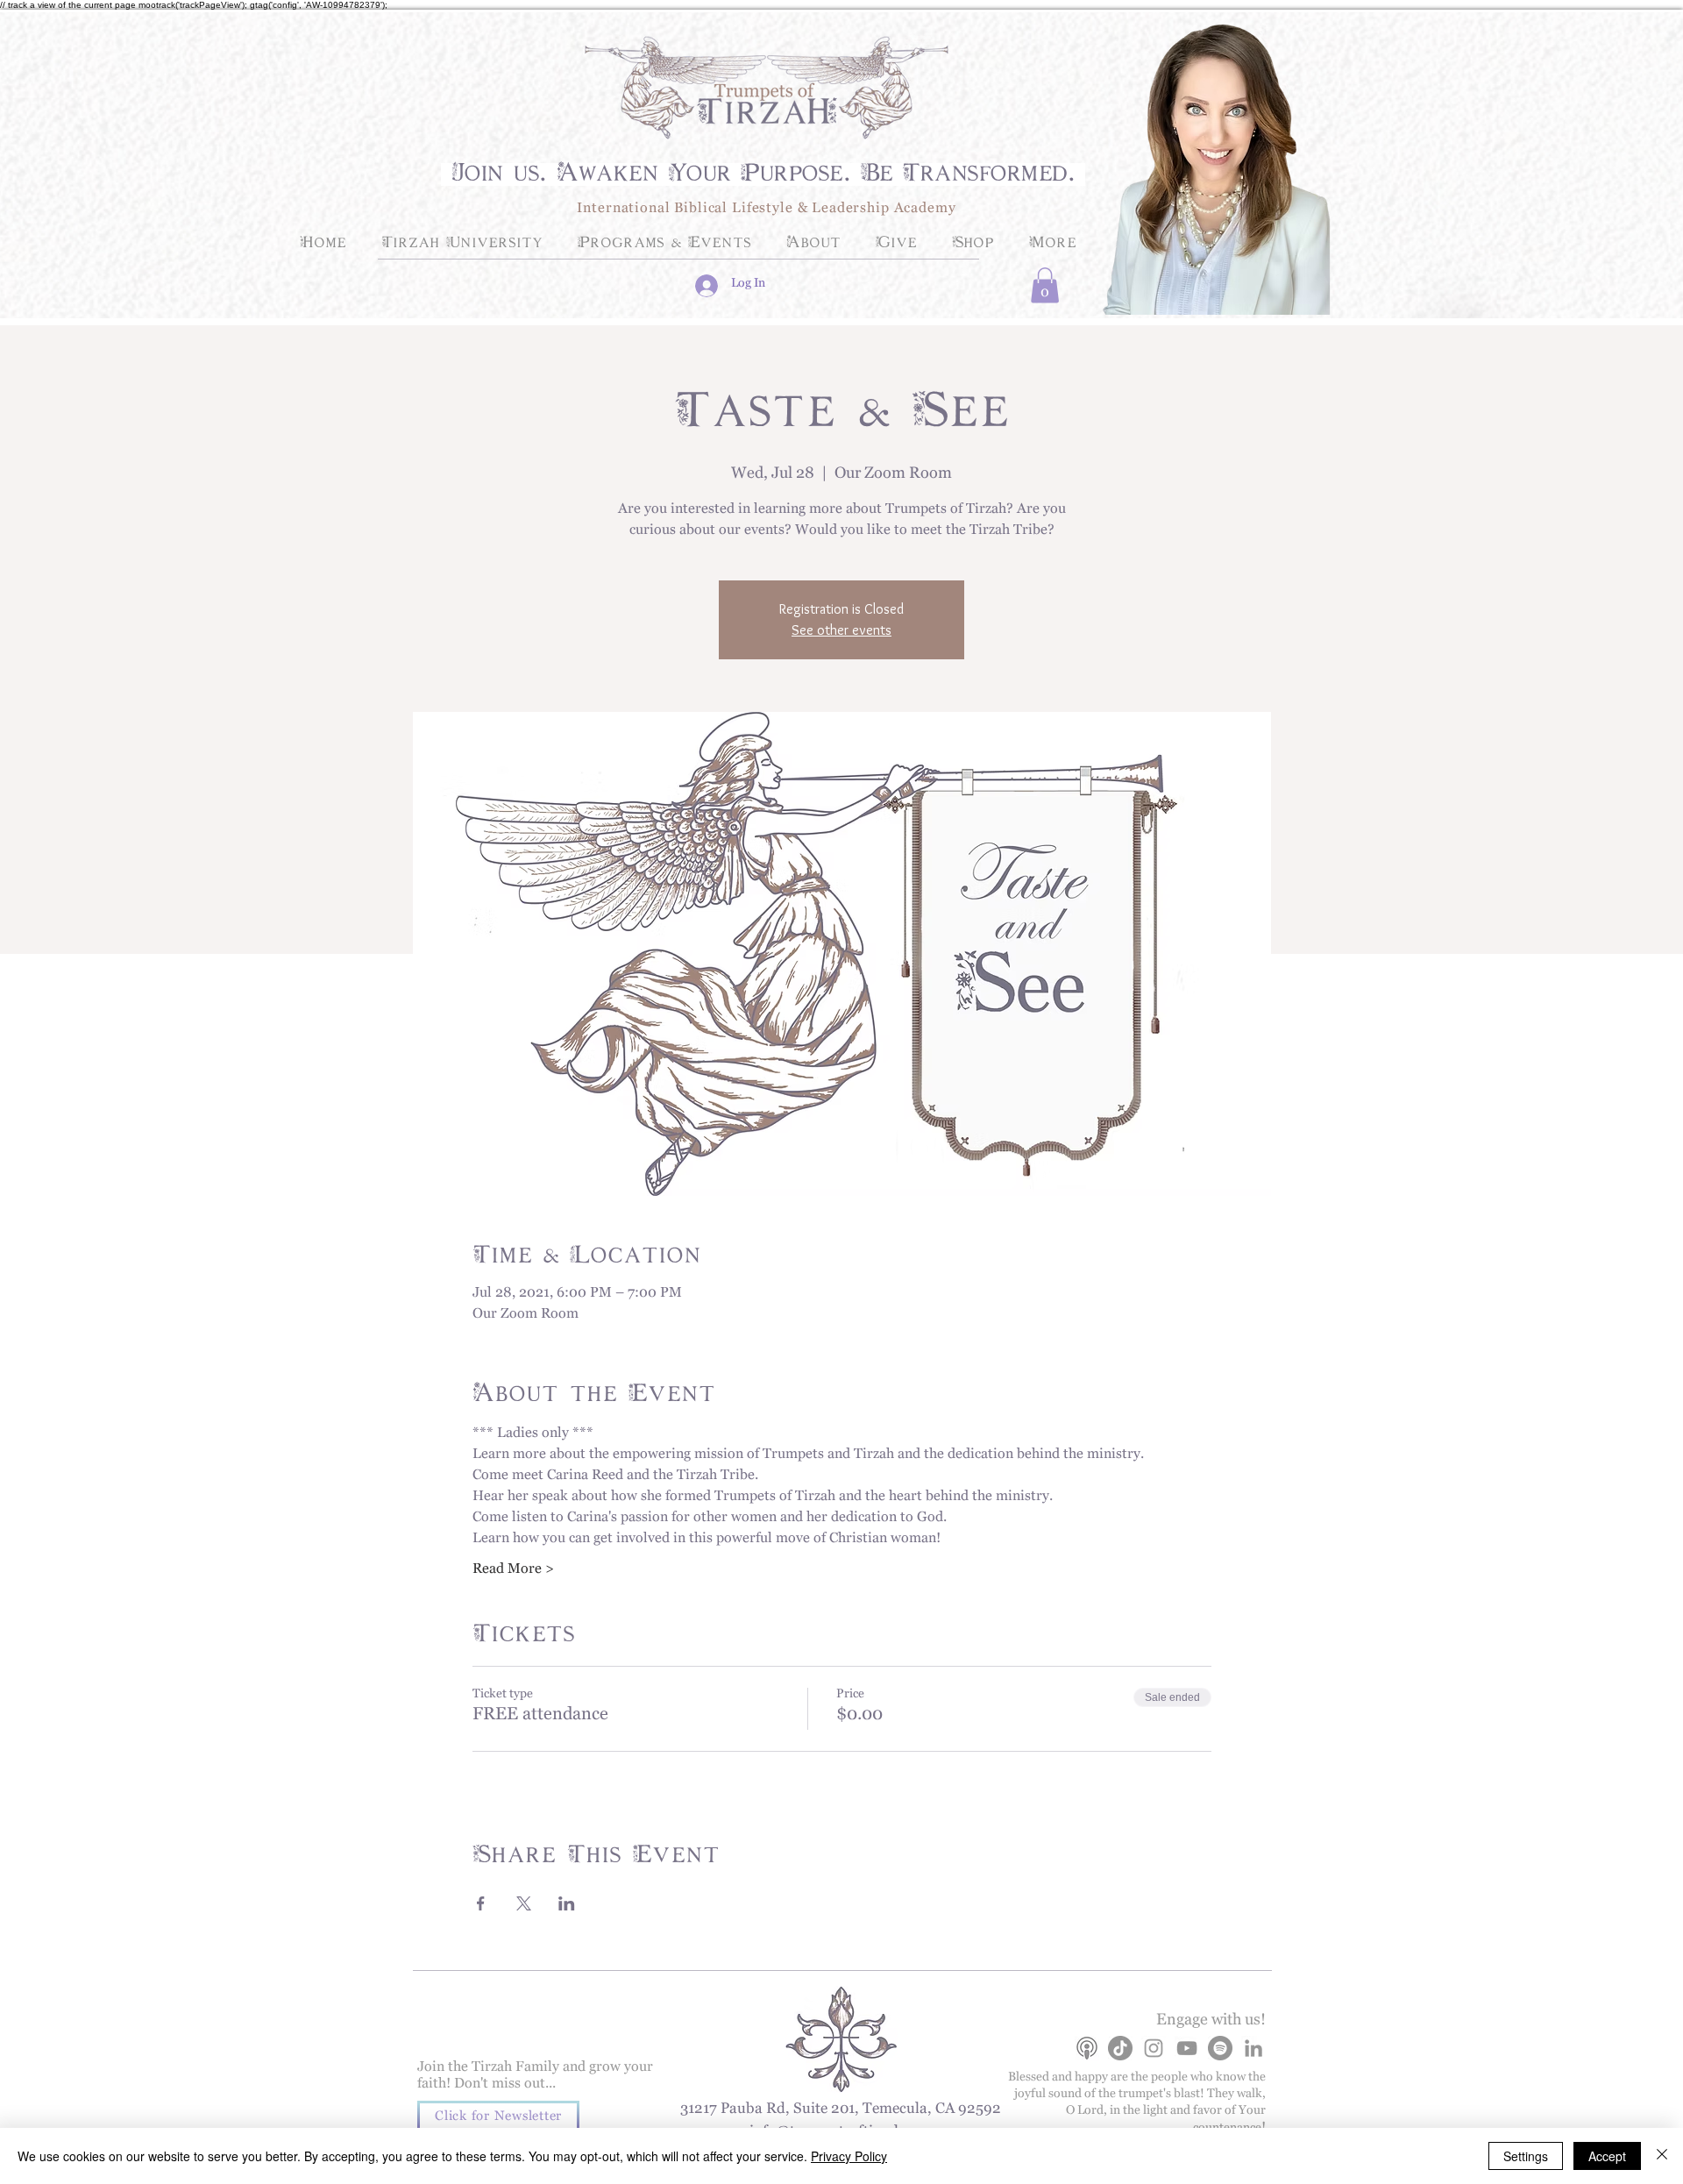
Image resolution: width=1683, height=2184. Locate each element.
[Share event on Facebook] (481, 1903)
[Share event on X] (524, 1903)
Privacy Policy (849, 2156)
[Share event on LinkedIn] (567, 1903)
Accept (1607, 2156)
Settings (1526, 2156)
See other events (841, 630)
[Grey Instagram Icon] (1154, 2048)
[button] (1045, 285)
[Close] (1662, 2156)
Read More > (513, 1572)
